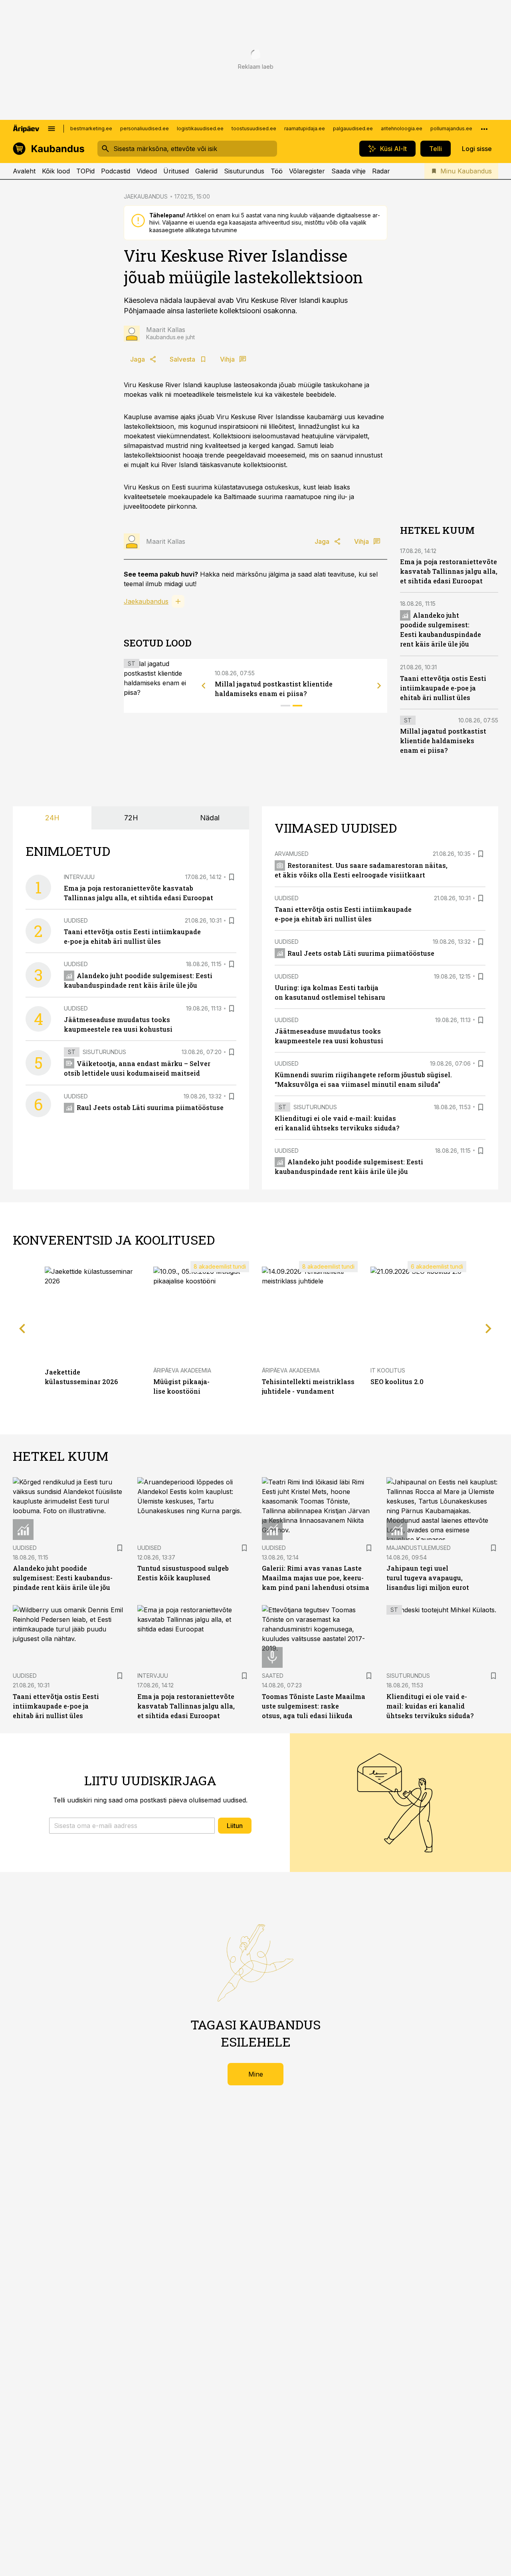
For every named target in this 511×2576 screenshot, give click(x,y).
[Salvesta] (232, 877)
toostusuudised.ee (254, 128)
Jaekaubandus (146, 601)
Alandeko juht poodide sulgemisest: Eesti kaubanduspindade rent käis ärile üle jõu (63, 1578)
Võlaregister (307, 171)
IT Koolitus (388, 1370)
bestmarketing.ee (91, 128)
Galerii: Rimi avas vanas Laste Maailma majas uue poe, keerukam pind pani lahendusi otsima (316, 1578)
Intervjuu (79, 877)
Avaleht (24, 171)
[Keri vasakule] (204, 686)
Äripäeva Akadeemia (182, 1370)
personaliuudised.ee (145, 128)
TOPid (85, 171)
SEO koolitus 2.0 (397, 1381)
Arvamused (292, 854)
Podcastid (116, 171)
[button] (132, 1826)
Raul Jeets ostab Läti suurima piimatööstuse (150, 1107)
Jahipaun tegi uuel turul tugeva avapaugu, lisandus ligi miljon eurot (428, 1578)
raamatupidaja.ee (305, 128)
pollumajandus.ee (451, 128)
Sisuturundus (244, 171)
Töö (277, 171)
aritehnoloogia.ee (402, 128)
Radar (381, 171)
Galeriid (206, 171)
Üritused (176, 171)
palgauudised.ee (353, 128)
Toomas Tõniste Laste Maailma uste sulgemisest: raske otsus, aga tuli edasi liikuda (314, 1706)
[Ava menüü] (51, 129)
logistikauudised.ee (200, 128)
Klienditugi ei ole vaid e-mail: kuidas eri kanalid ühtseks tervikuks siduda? (430, 1706)
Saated (273, 1676)
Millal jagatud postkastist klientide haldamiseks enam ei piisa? (443, 741)
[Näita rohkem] (484, 129)
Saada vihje (349, 171)
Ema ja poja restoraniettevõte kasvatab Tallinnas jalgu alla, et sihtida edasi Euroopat (449, 571)
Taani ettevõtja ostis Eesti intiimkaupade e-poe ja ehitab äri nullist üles (443, 688)
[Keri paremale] (379, 686)
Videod (147, 171)
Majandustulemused (419, 1548)
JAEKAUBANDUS (146, 196)
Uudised (76, 920)
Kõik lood (56, 171)
